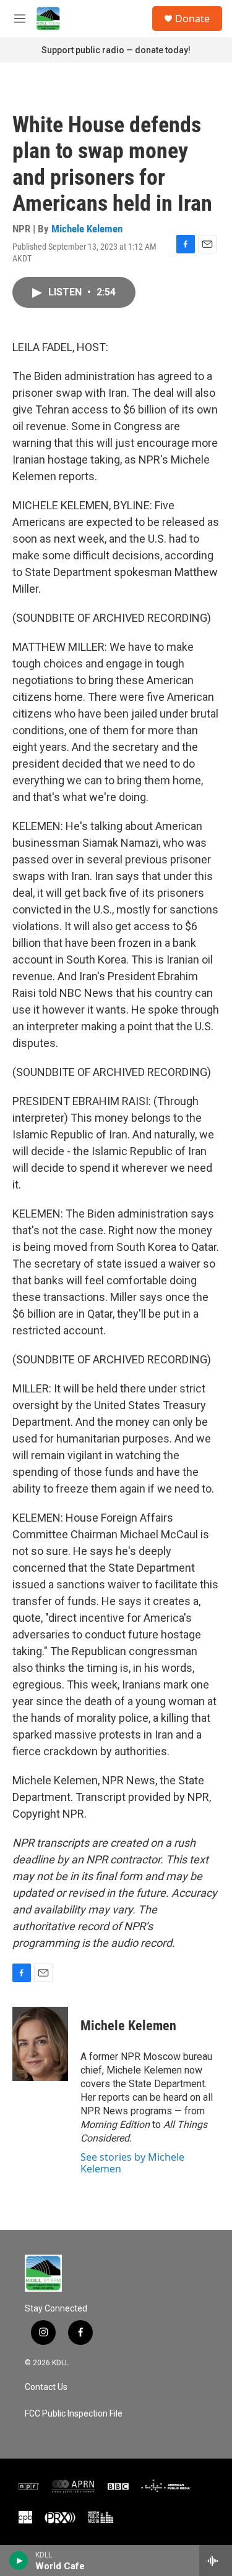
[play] (19, 2561)
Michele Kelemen (87, 229)
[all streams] (216, 2561)
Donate (192, 19)
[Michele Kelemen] (40, 2044)
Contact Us (46, 2387)
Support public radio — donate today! (116, 50)
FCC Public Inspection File (74, 2414)
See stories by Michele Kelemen (132, 2163)
